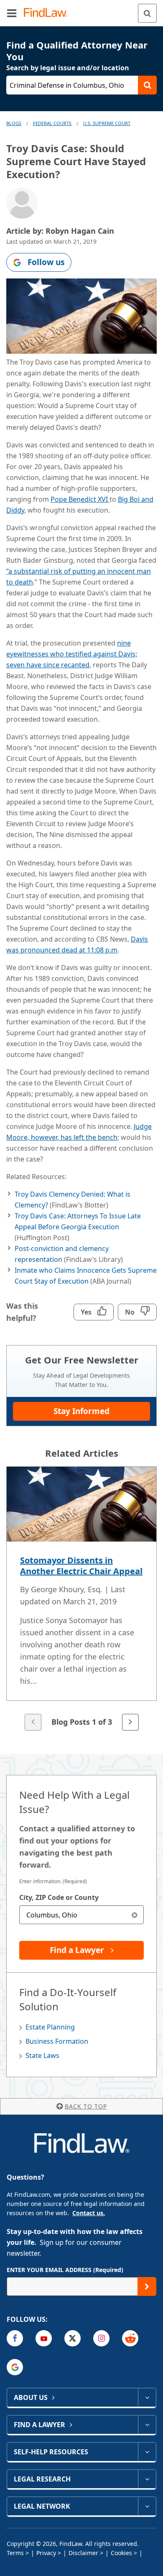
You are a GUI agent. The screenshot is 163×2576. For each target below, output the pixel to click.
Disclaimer (83, 2553)
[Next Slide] (130, 1722)
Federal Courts (52, 123)
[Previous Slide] (33, 1722)
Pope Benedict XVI (80, 499)
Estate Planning (50, 2027)
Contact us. (89, 2213)
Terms (15, 2553)
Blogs (14, 123)
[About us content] (147, 2397)
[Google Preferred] (15, 2367)
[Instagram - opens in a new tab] (101, 2338)
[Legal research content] (147, 2479)
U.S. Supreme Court (107, 123)
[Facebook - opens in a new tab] (15, 2338)
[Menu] (12, 13)
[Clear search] (134, 1915)
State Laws (42, 2055)
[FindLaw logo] (48, 13)
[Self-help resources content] (147, 2452)
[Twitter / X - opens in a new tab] (73, 2338)
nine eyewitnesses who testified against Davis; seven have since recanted (72, 654)
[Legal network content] (147, 2506)
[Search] (147, 13)
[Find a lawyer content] (147, 2425)
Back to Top (86, 2106)
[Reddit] (130, 2338)
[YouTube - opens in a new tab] (44, 2338)
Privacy (46, 2553)
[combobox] (81, 1915)
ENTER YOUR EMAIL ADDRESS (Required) (65, 2270)
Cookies (121, 2553)
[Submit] (147, 2286)
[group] (81, 1599)
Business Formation (57, 2041)
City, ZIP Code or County (59, 1897)
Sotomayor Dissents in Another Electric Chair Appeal (81, 1566)
